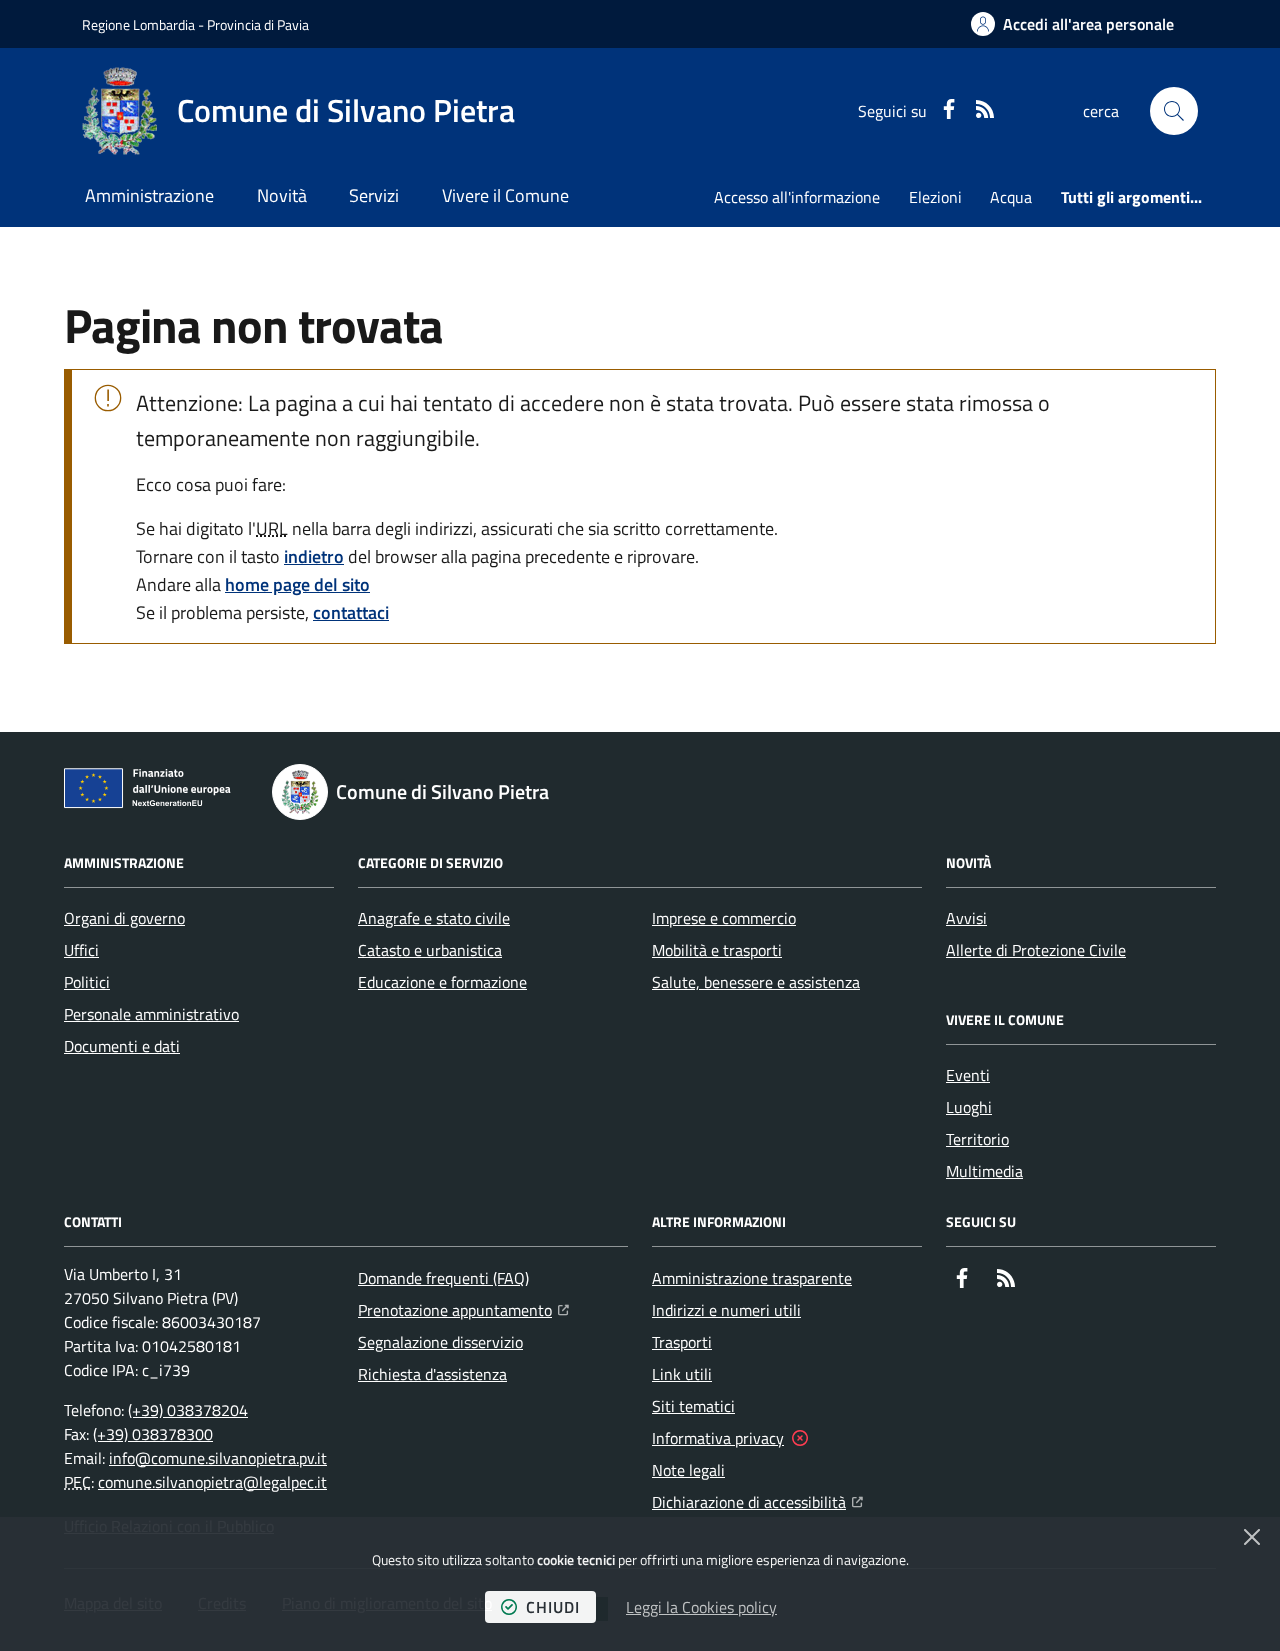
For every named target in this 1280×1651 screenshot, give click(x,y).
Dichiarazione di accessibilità (757, 1501)
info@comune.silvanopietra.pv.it (218, 1458)
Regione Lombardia (138, 24)
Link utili (682, 1374)
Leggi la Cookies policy (701, 1607)
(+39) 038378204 (188, 1410)
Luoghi (969, 1107)
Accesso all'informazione (797, 197)
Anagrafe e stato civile (434, 918)
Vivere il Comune (505, 195)
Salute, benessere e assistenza (756, 982)
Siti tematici (693, 1406)
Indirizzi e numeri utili (726, 1310)
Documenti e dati (122, 1046)
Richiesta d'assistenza (432, 1374)
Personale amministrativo (151, 1014)
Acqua (1011, 197)
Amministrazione (149, 195)
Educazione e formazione (442, 982)
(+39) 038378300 (153, 1434)
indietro (314, 556)
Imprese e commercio (724, 918)
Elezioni (935, 197)
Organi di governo (124, 918)
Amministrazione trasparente (752, 1278)
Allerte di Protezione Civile (1036, 950)
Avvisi (966, 918)
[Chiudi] (1252, 1537)
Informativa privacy (718, 1438)
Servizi (374, 195)
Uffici (81, 950)
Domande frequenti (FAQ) (443, 1278)
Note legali (688, 1470)
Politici (87, 982)
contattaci (351, 612)
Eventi (968, 1075)
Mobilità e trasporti (717, 950)
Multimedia (984, 1171)
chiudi (553, 1607)
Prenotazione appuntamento (463, 1309)
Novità (282, 195)
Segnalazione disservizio (440, 1342)
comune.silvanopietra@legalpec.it (212, 1482)
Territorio (977, 1139)
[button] (1174, 111)
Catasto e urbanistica (430, 950)
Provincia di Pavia (258, 24)
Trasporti (682, 1342)
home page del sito (297, 584)
